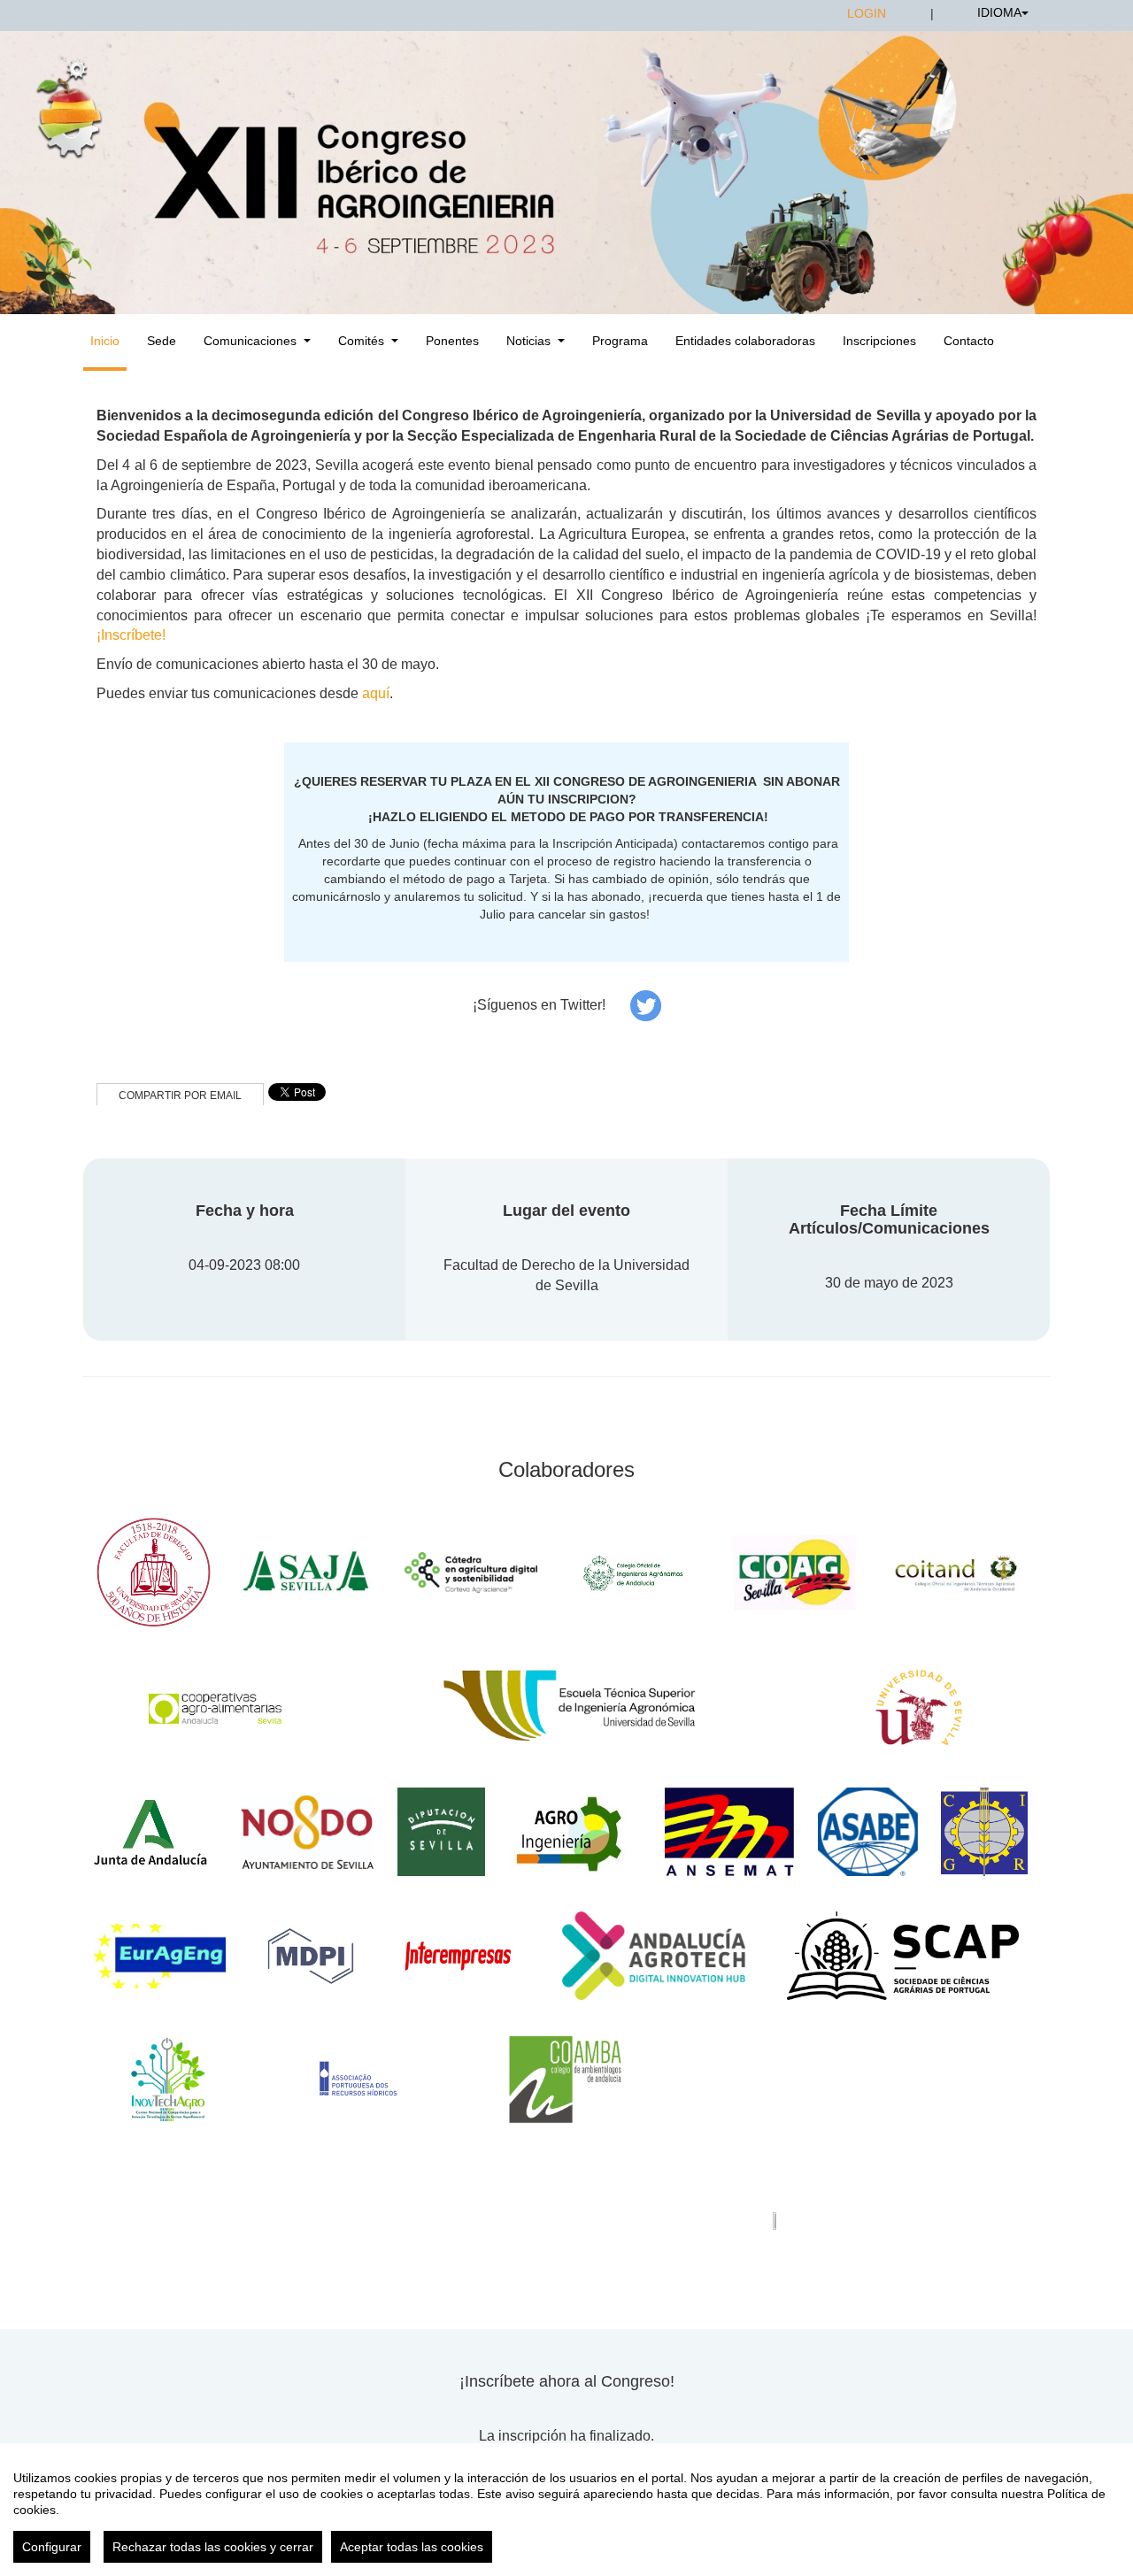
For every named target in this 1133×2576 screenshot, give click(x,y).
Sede (162, 341)
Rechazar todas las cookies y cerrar (213, 2547)
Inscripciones (879, 341)
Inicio (105, 341)
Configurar (52, 2547)
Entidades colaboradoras (745, 341)
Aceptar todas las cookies (412, 2547)
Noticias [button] (528, 341)
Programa (620, 341)
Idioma (999, 12)
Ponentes (452, 341)
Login (867, 13)
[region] (566, 2510)
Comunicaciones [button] (250, 341)
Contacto (969, 341)
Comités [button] (361, 341)
